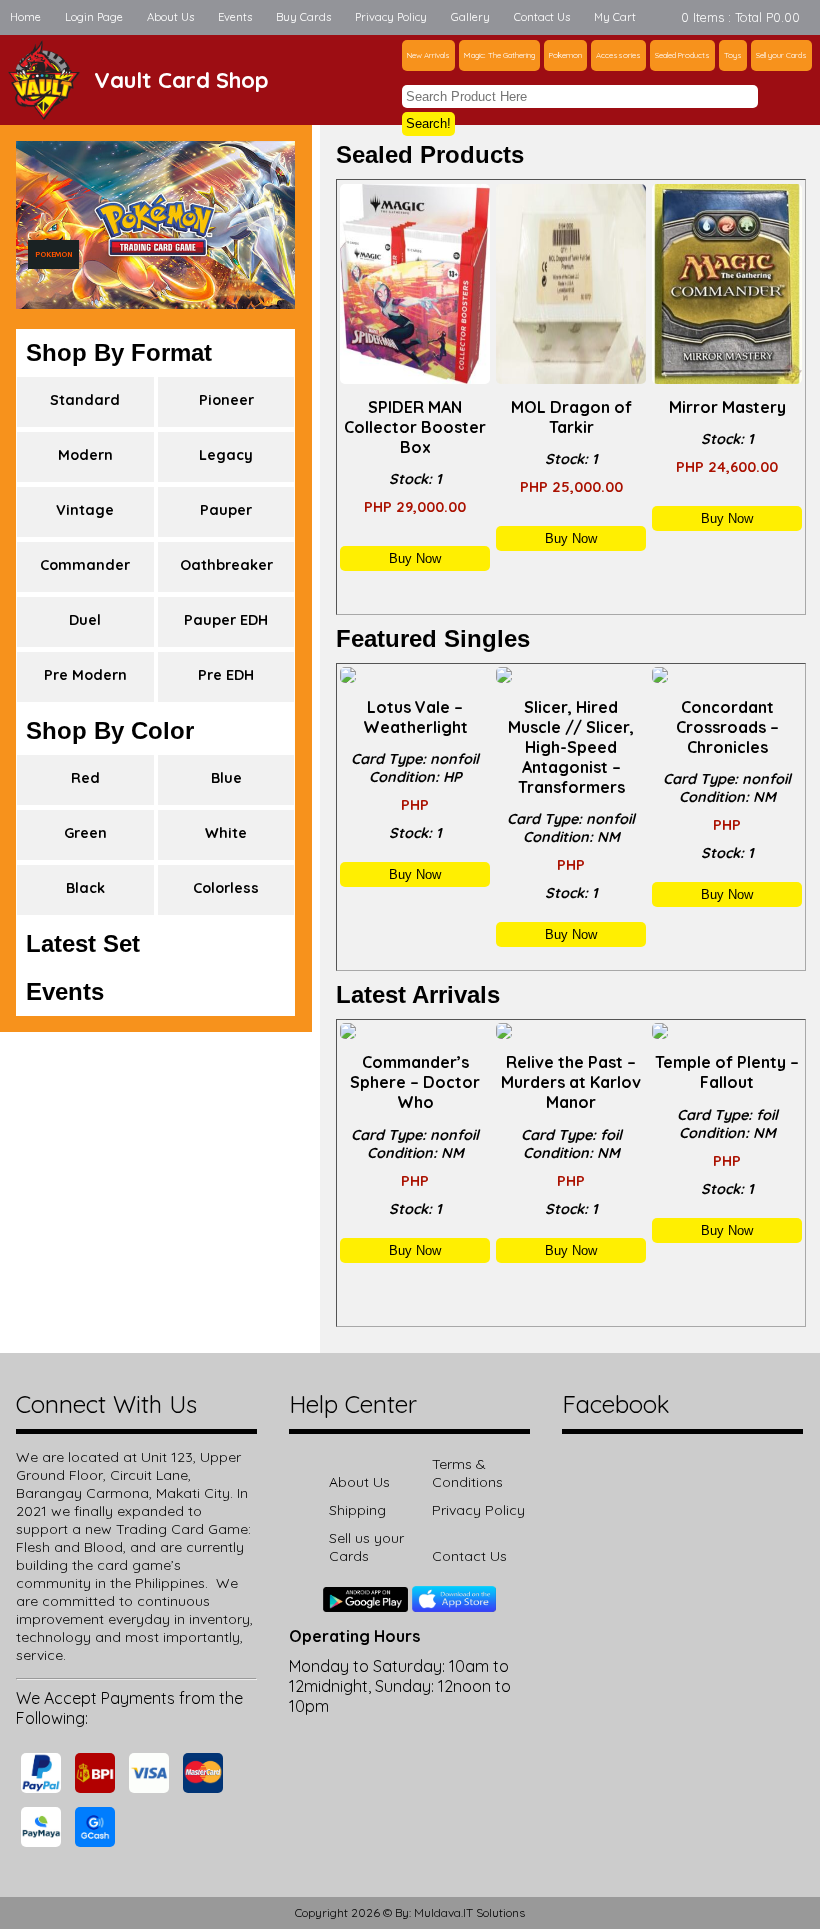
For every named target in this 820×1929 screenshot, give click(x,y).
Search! (428, 123)
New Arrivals (428, 55)
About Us (170, 17)
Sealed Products (682, 55)
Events (235, 17)
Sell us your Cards (366, 1547)
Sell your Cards (781, 55)
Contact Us (542, 17)
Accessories (618, 55)
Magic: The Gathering (499, 55)
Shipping (357, 1510)
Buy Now (415, 558)
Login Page (94, 17)
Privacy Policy (391, 17)
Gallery (470, 17)
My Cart (615, 17)
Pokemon (565, 55)
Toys (733, 55)
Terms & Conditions (467, 1473)
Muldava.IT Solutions (469, 1912)
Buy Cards (303, 17)
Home (25, 17)
